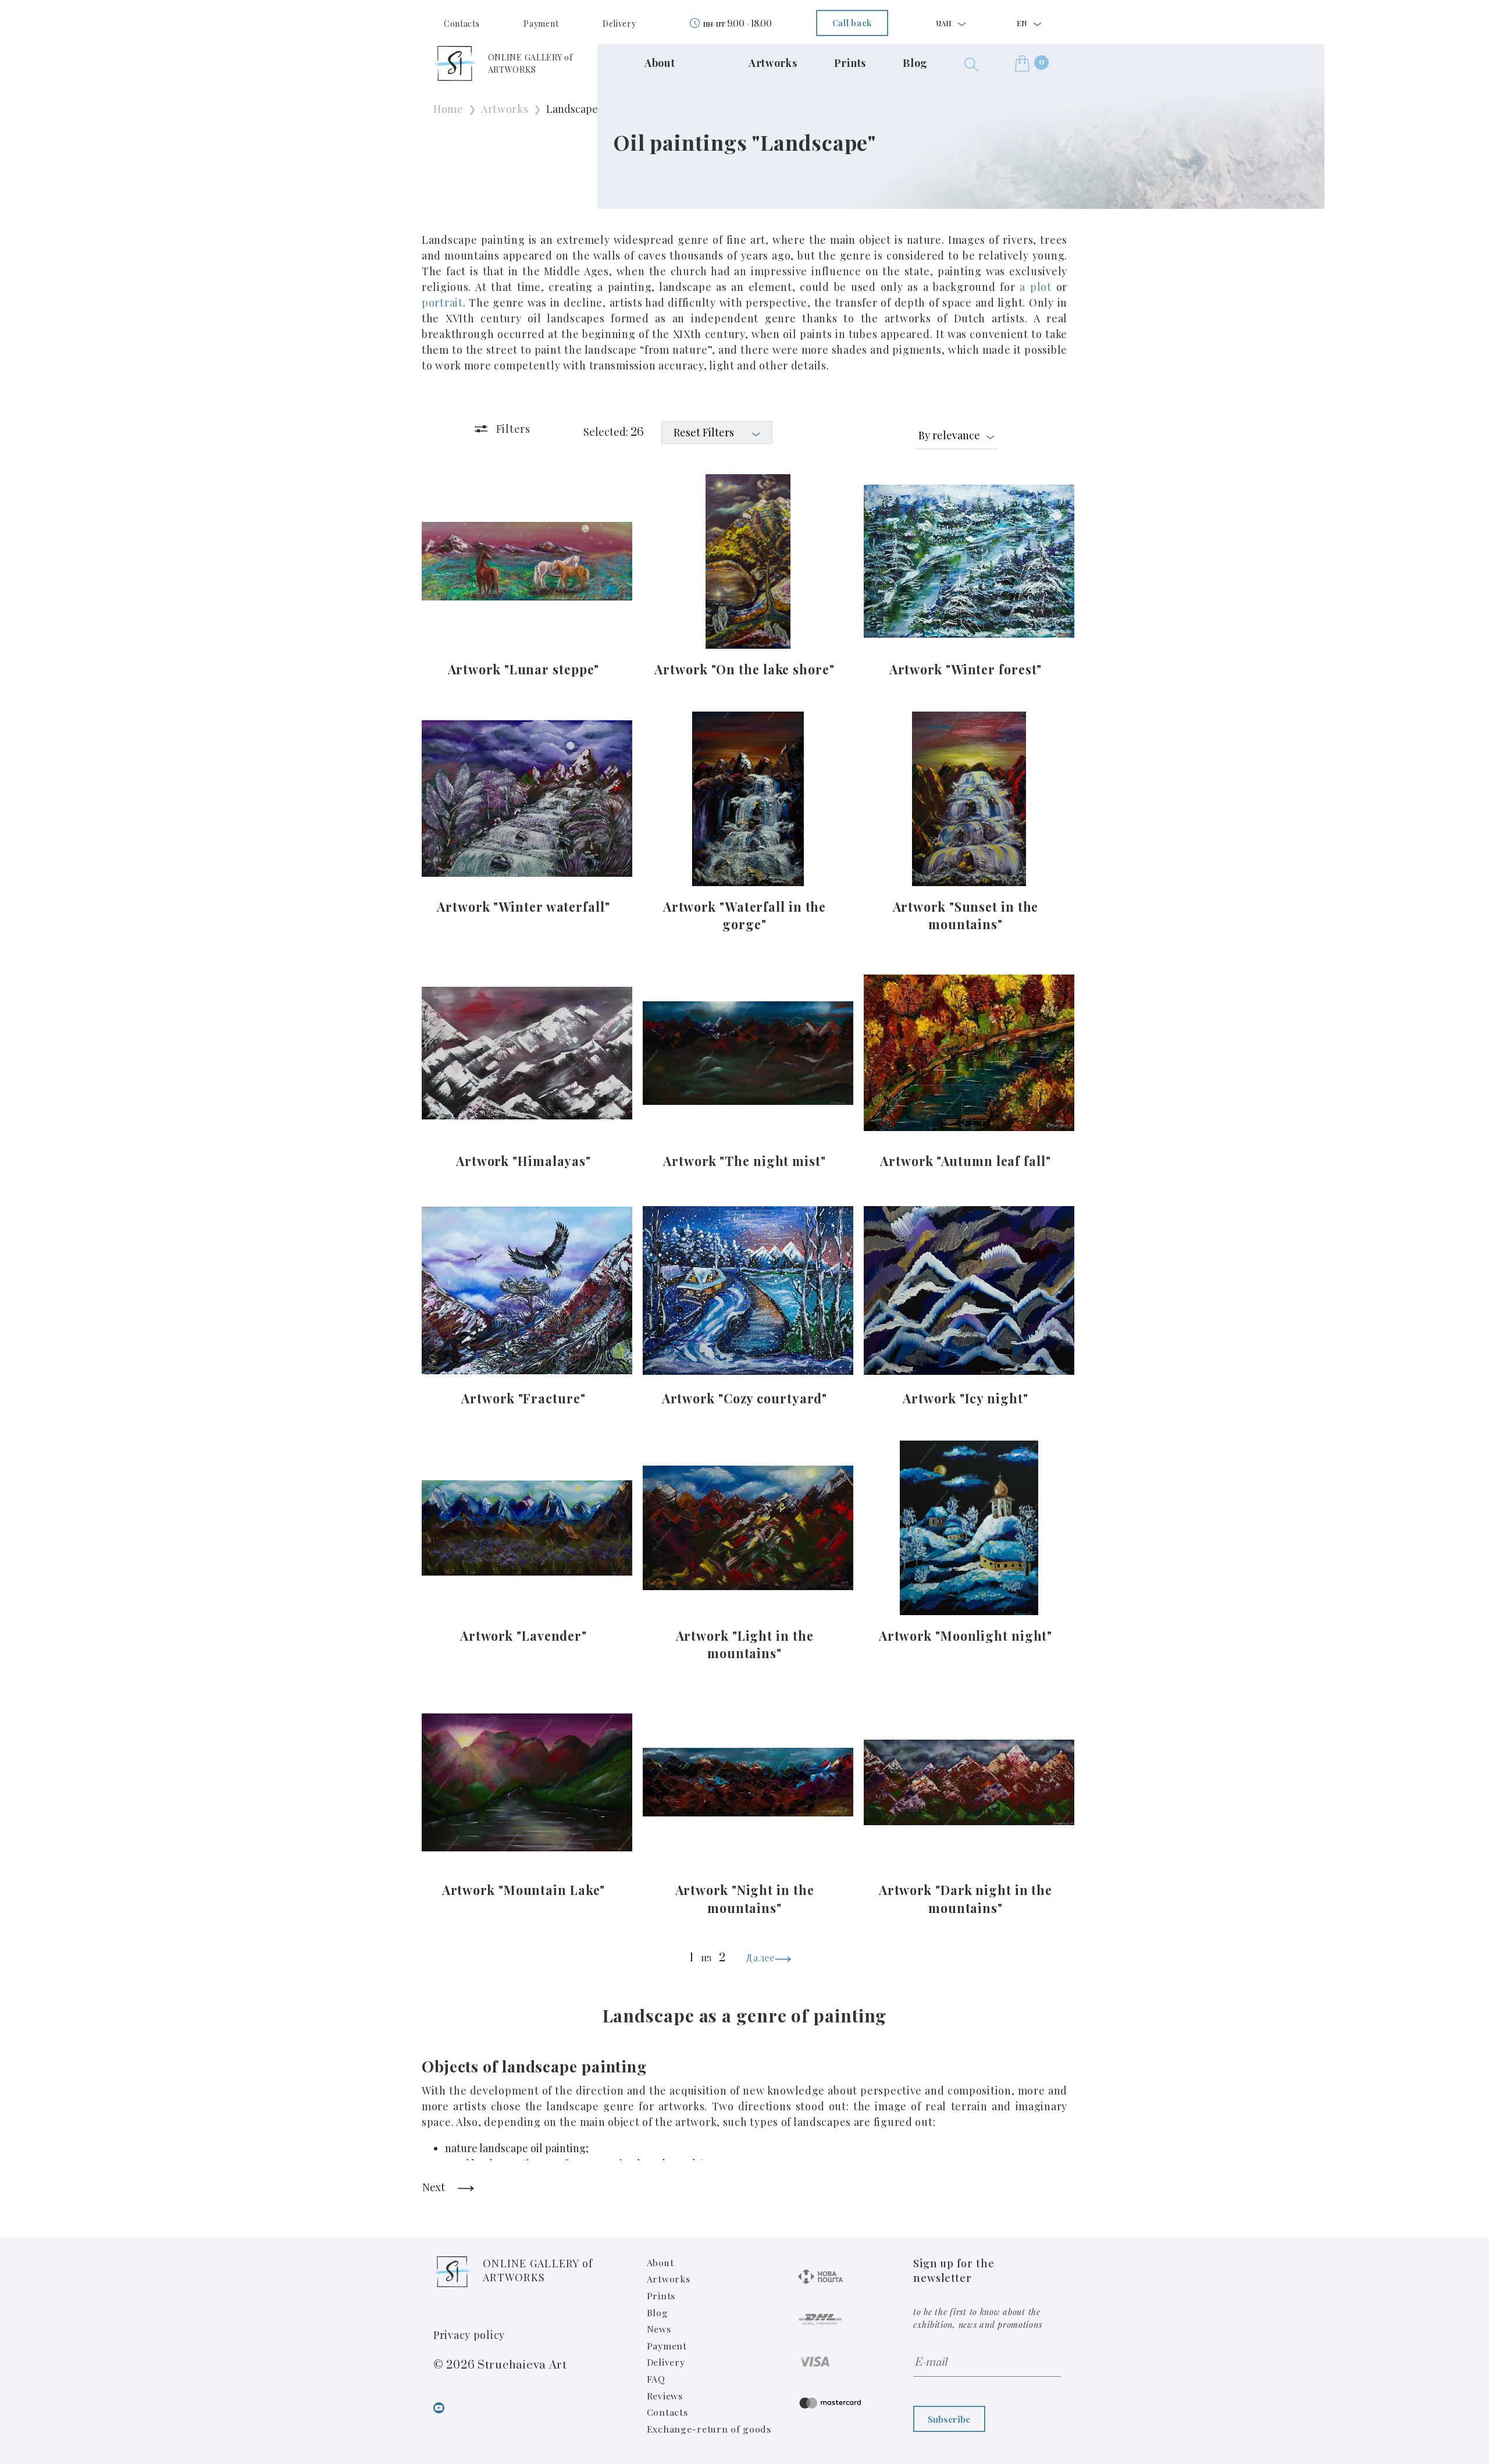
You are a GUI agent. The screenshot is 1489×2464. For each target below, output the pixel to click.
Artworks (773, 63)
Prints (850, 63)
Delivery (619, 24)
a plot (1035, 287)
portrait (442, 303)
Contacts (462, 24)
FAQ (656, 2379)
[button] (971, 63)
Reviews (665, 2396)
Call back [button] (852, 23)
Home (448, 109)
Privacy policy (469, 2335)
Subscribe (949, 2419)
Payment (541, 24)
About (660, 63)
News (659, 2329)
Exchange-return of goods (709, 2429)
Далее (760, 1958)
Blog (915, 63)
